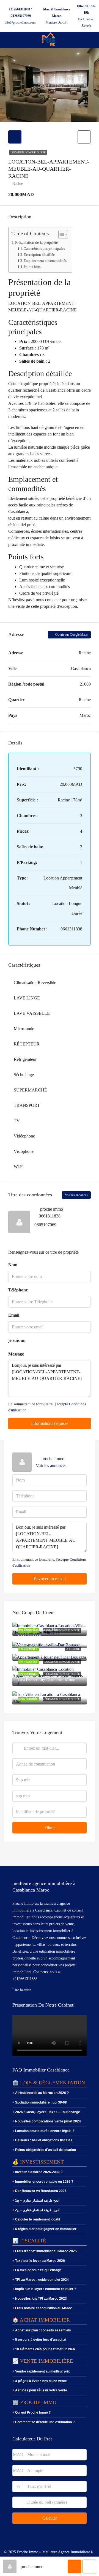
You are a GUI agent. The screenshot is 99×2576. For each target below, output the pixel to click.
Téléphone (18, 1290)
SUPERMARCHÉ (30, 1090)
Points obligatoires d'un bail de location (46, 2150)
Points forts (32, 267)
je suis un (17, 1340)
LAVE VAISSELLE (32, 1013)
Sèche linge (24, 1075)
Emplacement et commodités (45, 261)
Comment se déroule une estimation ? (45, 2422)
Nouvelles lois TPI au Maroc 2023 (41, 2299)
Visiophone (24, 1151)
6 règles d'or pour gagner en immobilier (46, 2229)
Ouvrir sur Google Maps (71, 635)
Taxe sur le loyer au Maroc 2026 (40, 2261)
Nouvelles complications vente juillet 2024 (48, 2121)
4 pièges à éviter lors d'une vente (41, 2381)
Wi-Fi (19, 1167)
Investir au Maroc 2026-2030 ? (39, 2172)
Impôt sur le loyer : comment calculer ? (46, 2289)
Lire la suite (22, 1990)
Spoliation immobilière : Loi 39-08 (41, 2102)
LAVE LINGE (27, 998)
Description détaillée (39, 255)
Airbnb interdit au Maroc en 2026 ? (42, 2093)
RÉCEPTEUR (27, 1044)
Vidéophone (24, 1136)
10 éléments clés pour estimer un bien (45, 2349)
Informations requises (50, 1423)
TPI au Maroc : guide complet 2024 (42, 2280)
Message (16, 1354)
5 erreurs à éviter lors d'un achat (41, 2340)
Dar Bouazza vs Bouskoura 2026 (41, 2191)
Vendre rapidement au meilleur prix (42, 2371)
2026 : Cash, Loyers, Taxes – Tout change (48, 2112)
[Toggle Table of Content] (60, 234)
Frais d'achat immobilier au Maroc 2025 (46, 2251)
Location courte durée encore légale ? (45, 2131)
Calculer (50, 2518)
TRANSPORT (27, 1105)
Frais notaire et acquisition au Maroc (44, 2308)
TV (17, 1121)
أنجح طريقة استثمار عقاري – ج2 (37, 2210)
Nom (13, 1265)
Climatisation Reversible (35, 983)
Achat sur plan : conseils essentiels (43, 2330)
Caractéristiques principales (44, 249)
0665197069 (45, 1225)
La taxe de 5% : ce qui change (38, 2270)
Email (14, 1315)
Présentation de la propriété (36, 242)
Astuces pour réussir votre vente (41, 2390)
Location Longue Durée (28, 152)
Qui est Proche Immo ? (33, 2412)
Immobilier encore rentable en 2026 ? (44, 2182)
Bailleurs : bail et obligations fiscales (44, 2140)
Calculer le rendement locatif (38, 2219)
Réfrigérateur (25, 1059)
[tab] (15, 137)
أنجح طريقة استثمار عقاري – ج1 (37, 2200)
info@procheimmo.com (20, 22)
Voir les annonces (76, 1195)
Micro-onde (24, 1029)
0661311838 (50, 1216)
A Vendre (73, 1649)
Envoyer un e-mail (50, 1579)
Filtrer (50, 1828)
